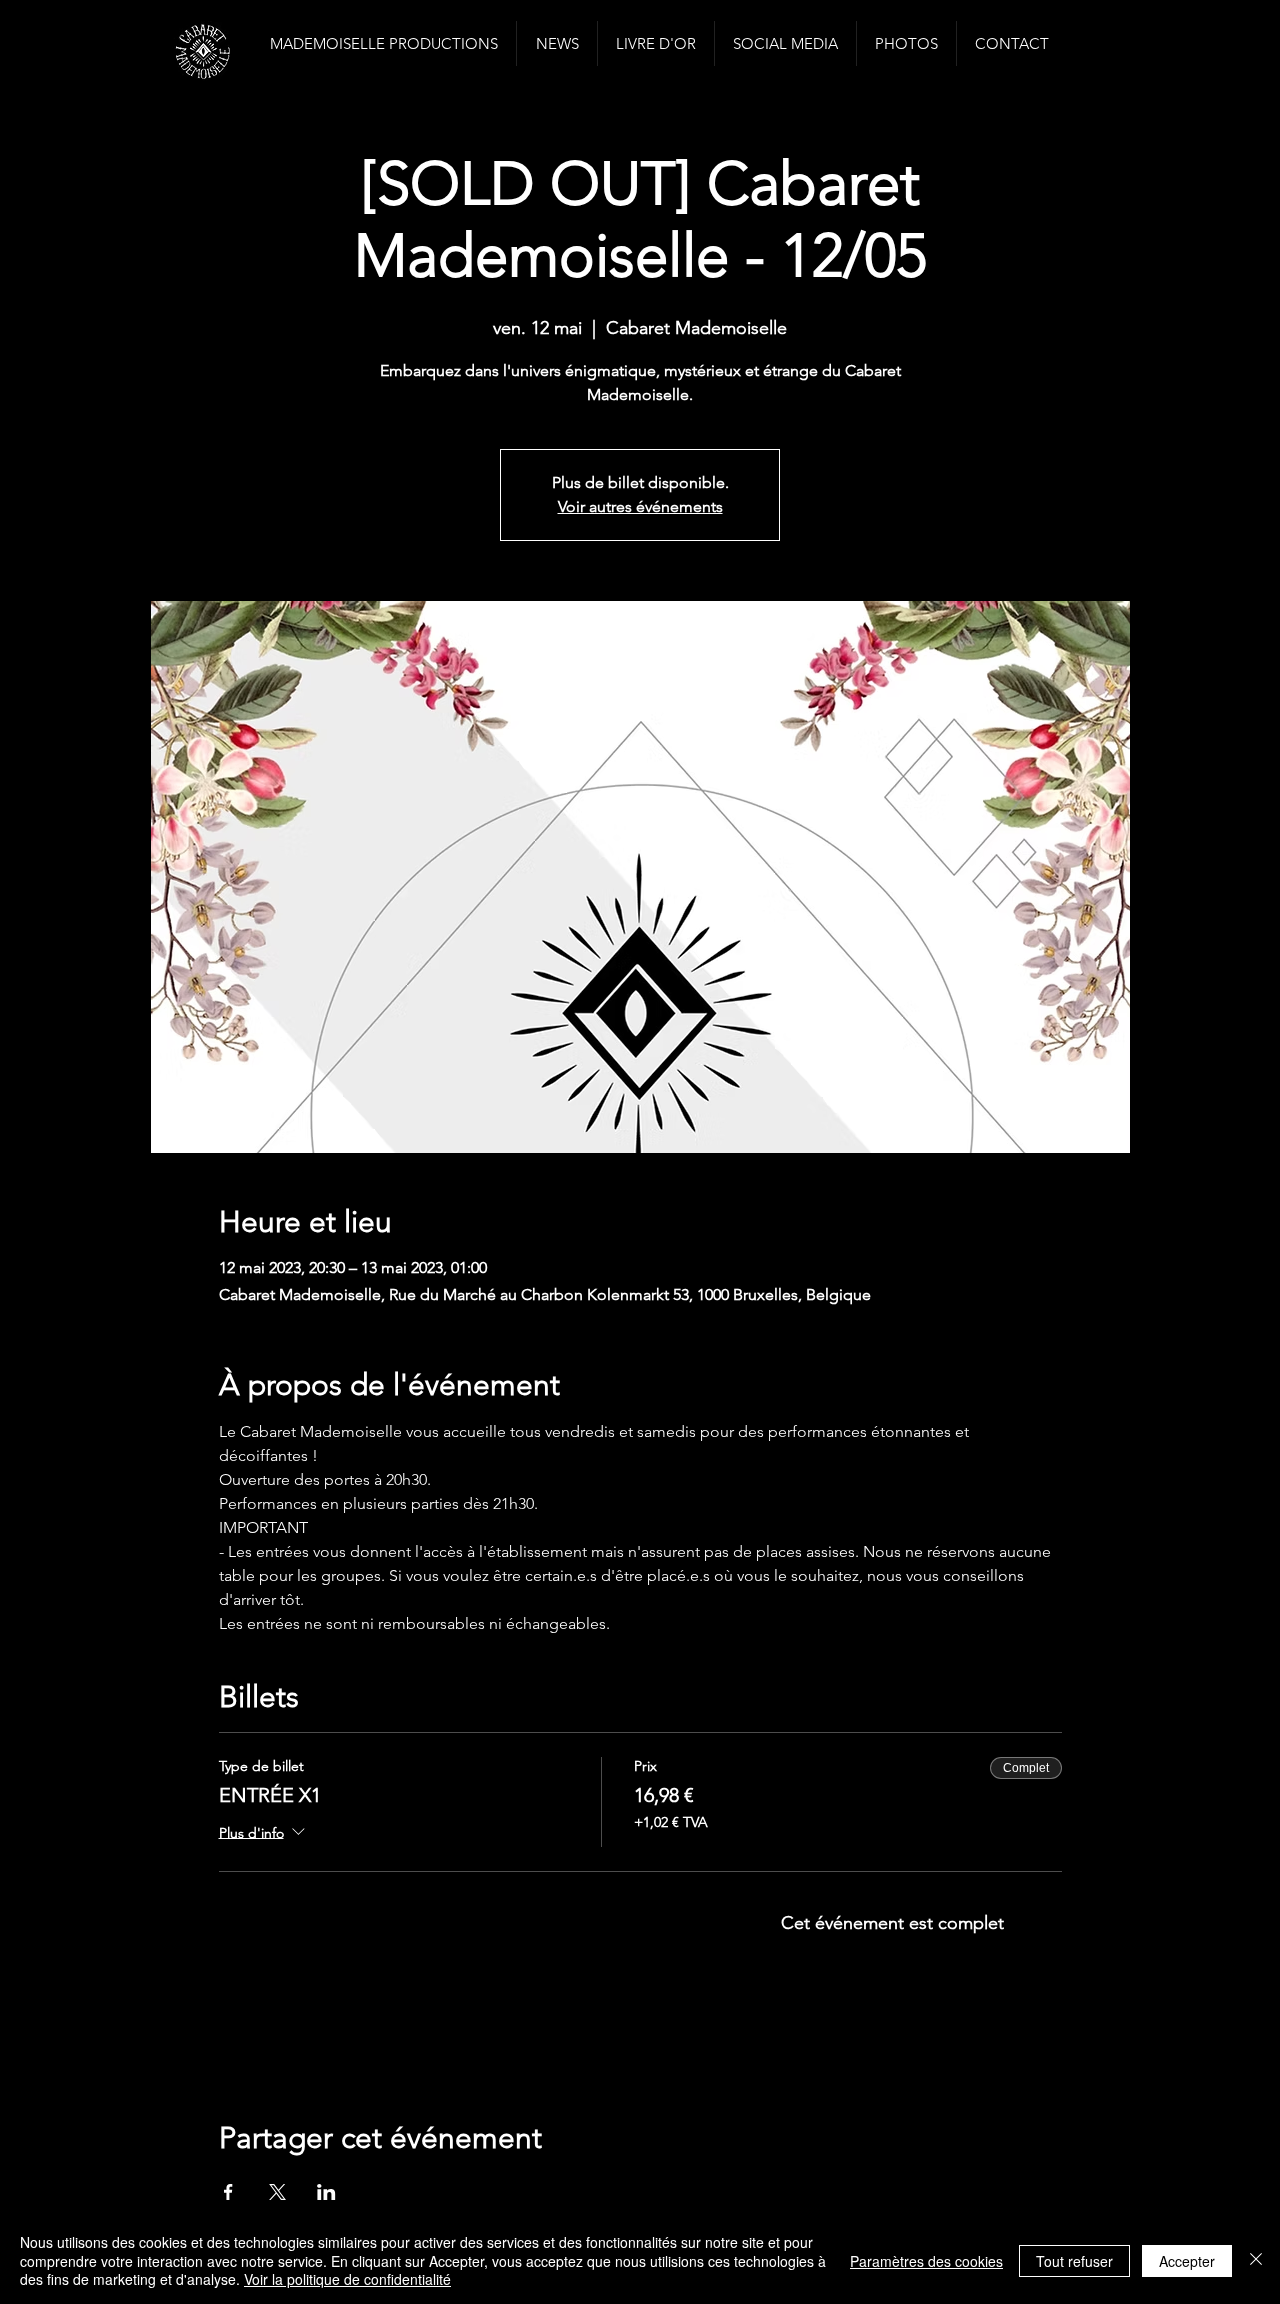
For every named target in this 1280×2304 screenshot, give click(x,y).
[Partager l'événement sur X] (277, 2192)
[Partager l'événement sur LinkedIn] (326, 2192)
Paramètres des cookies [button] (926, 2261)
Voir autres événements (640, 506)
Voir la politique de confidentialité (347, 2279)
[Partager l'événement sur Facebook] (228, 2192)
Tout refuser (1074, 2261)
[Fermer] (1256, 2260)
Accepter (1187, 2261)
